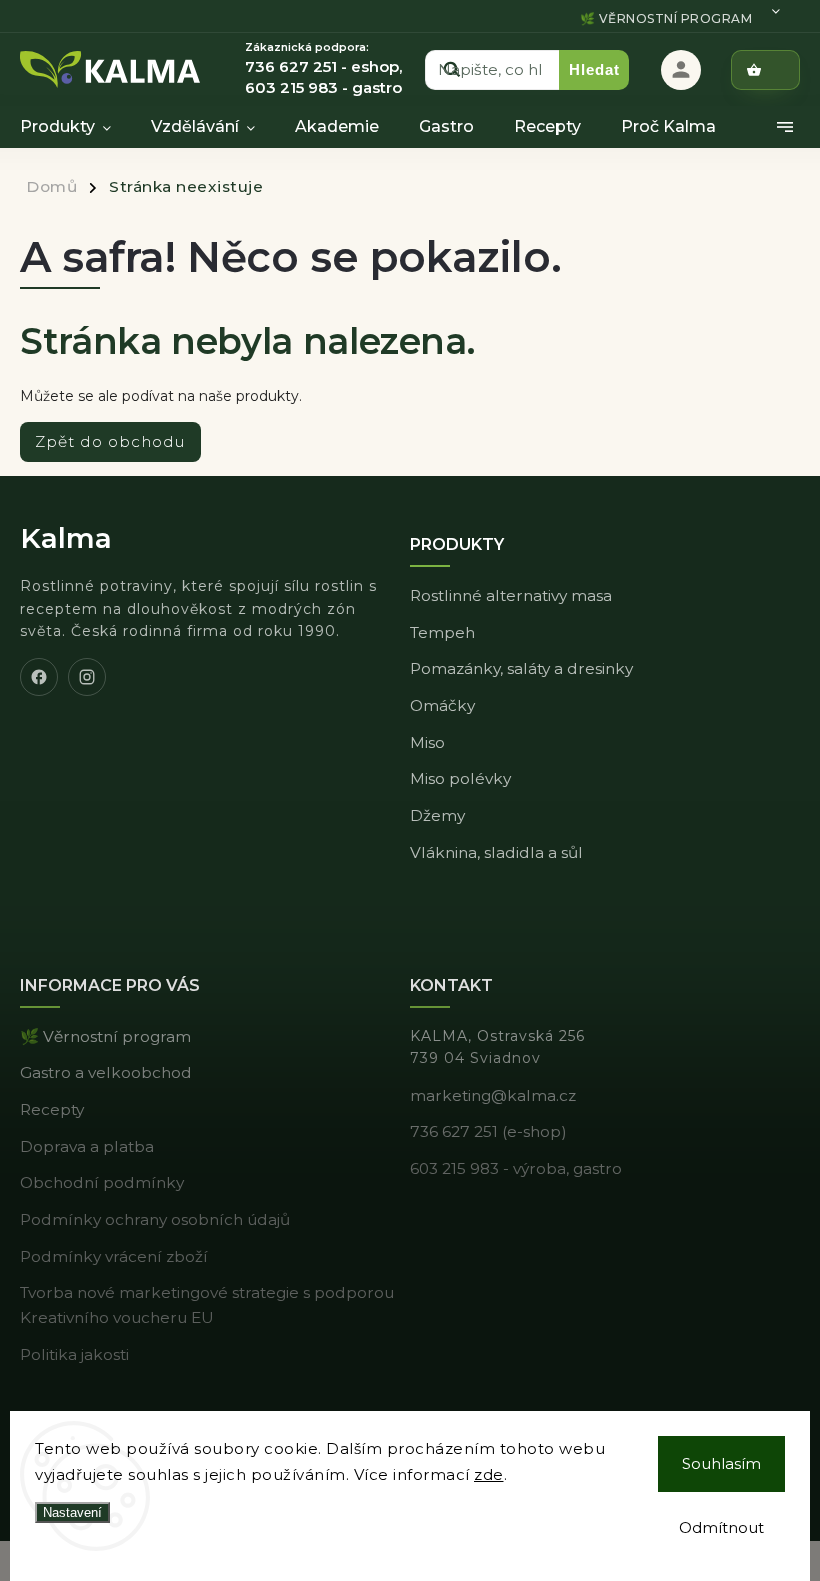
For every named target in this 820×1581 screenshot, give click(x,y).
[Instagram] (87, 677)
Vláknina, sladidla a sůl (496, 852)
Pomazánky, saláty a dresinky (521, 668)
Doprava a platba (87, 1146)
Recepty (52, 1109)
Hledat (594, 69)
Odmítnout (721, 1527)
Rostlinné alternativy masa (511, 595)
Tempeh (442, 632)
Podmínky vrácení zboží (114, 1256)
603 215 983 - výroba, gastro (516, 1168)
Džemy (437, 815)
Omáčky (442, 705)
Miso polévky (460, 778)
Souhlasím (721, 1463)
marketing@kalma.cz (493, 1095)
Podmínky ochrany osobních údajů (155, 1219)
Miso (427, 742)
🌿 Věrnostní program (666, 18)
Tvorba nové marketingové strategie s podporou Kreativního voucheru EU (207, 1305)
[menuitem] (75, 127)
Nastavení (72, 1512)
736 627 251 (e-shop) (488, 1131)
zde (489, 1474)
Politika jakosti (74, 1354)
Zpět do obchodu (110, 441)
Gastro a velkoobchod (106, 1072)
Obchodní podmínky (102, 1182)
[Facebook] (39, 677)
